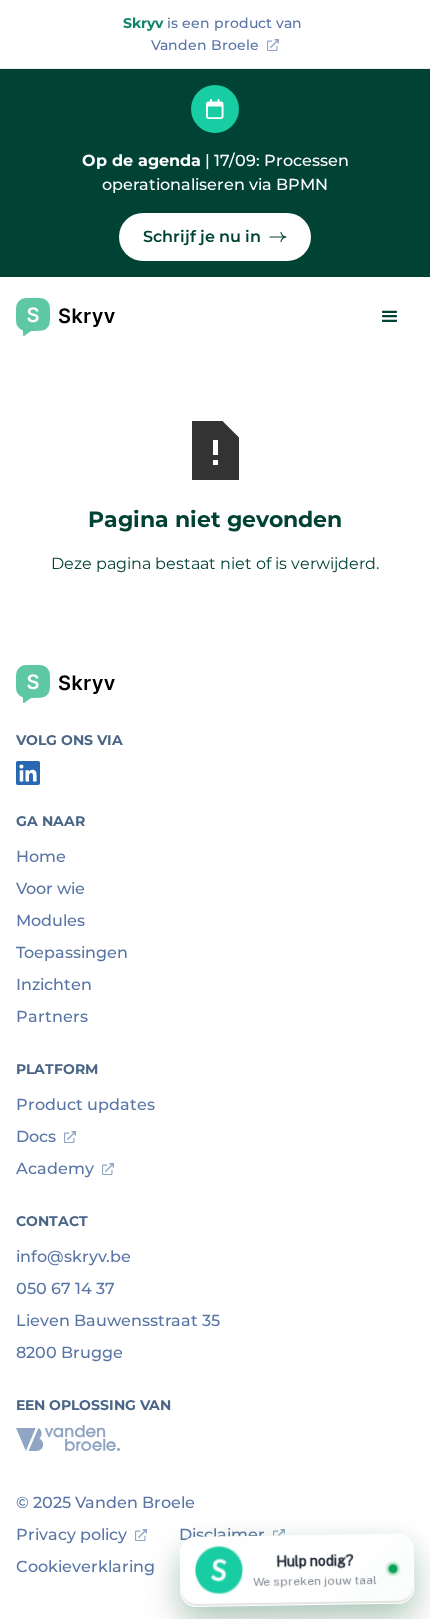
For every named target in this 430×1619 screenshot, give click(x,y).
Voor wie (50, 888)
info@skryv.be (73, 1256)
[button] (390, 317)
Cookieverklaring (85, 1566)
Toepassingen (72, 952)
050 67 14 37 (65, 1288)
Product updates (85, 1104)
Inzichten (54, 984)
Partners (52, 1016)
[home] (69, 317)
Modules (50, 920)
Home (41, 856)
